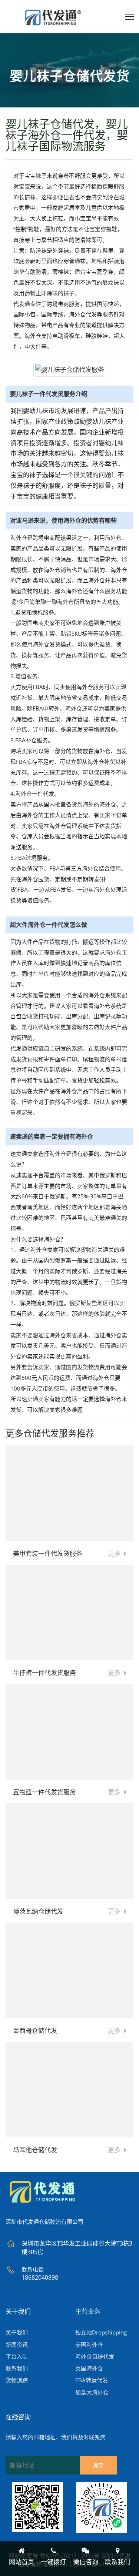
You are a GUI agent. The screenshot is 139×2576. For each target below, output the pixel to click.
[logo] (43, 2194)
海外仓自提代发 (95, 2356)
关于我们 (17, 2332)
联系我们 (17, 2368)
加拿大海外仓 (92, 2392)
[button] (128, 16)
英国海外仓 (89, 2368)
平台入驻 (17, 2356)
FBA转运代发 (92, 2380)
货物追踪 (17, 2380)
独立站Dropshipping (101, 2332)
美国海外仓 (89, 2344)
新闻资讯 (17, 2344)
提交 (98, 2465)
